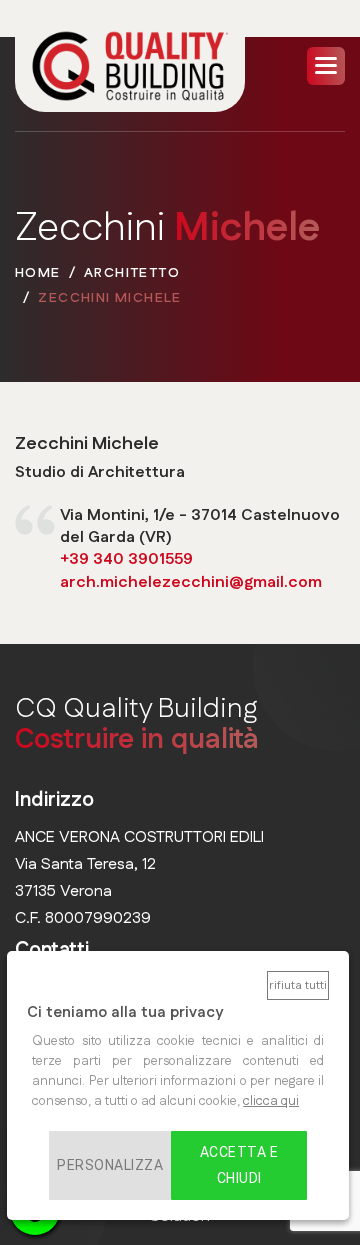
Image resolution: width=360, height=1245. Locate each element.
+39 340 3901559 (126, 559)
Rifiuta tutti (298, 985)
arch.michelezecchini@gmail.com (191, 582)
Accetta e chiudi (239, 1165)
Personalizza (110, 1165)
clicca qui (271, 1101)
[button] (326, 66)
